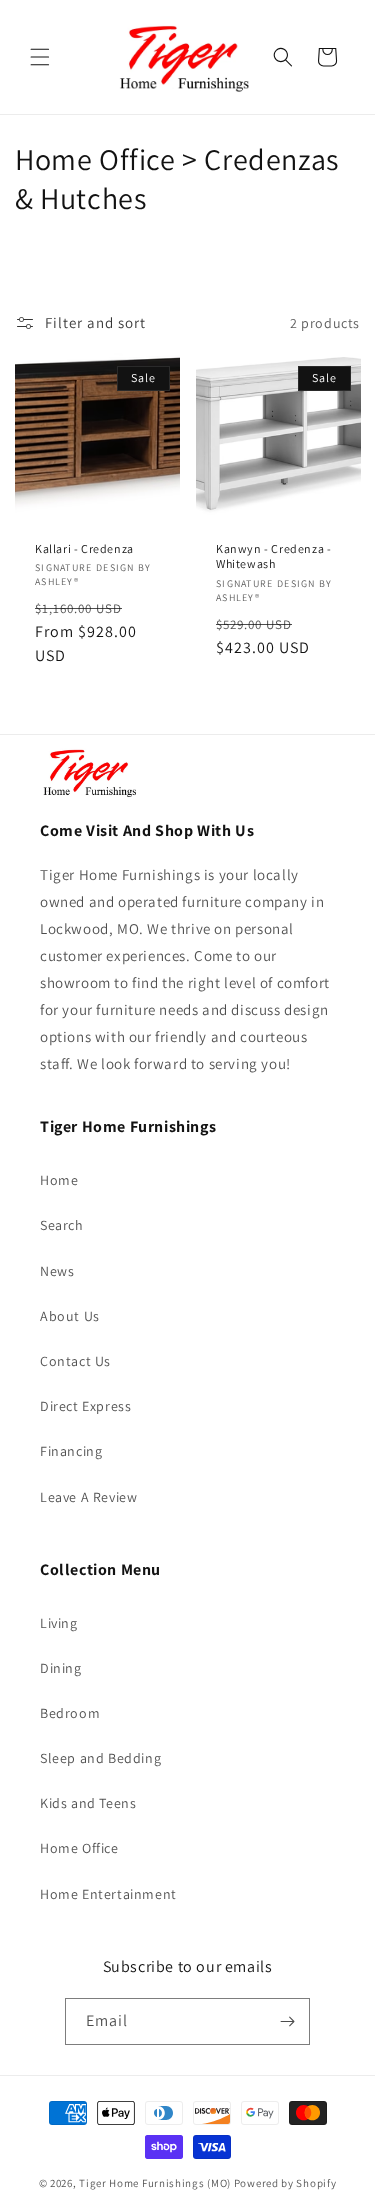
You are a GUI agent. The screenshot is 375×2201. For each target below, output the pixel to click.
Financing (71, 1451)
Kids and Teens (88, 1803)
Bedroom (70, 1713)
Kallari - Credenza (84, 548)
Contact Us (75, 1361)
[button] (40, 57)
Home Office (79, 1848)
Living (59, 1623)
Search (62, 1225)
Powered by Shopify (285, 2183)
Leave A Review (88, 1497)
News (57, 1271)
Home (59, 1180)
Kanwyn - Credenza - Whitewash (273, 556)
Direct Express (85, 1406)
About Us (70, 1316)
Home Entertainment (108, 1894)
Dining (61, 1668)
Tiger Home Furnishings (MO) (155, 2183)
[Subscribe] (287, 2021)
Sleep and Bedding (100, 1758)
